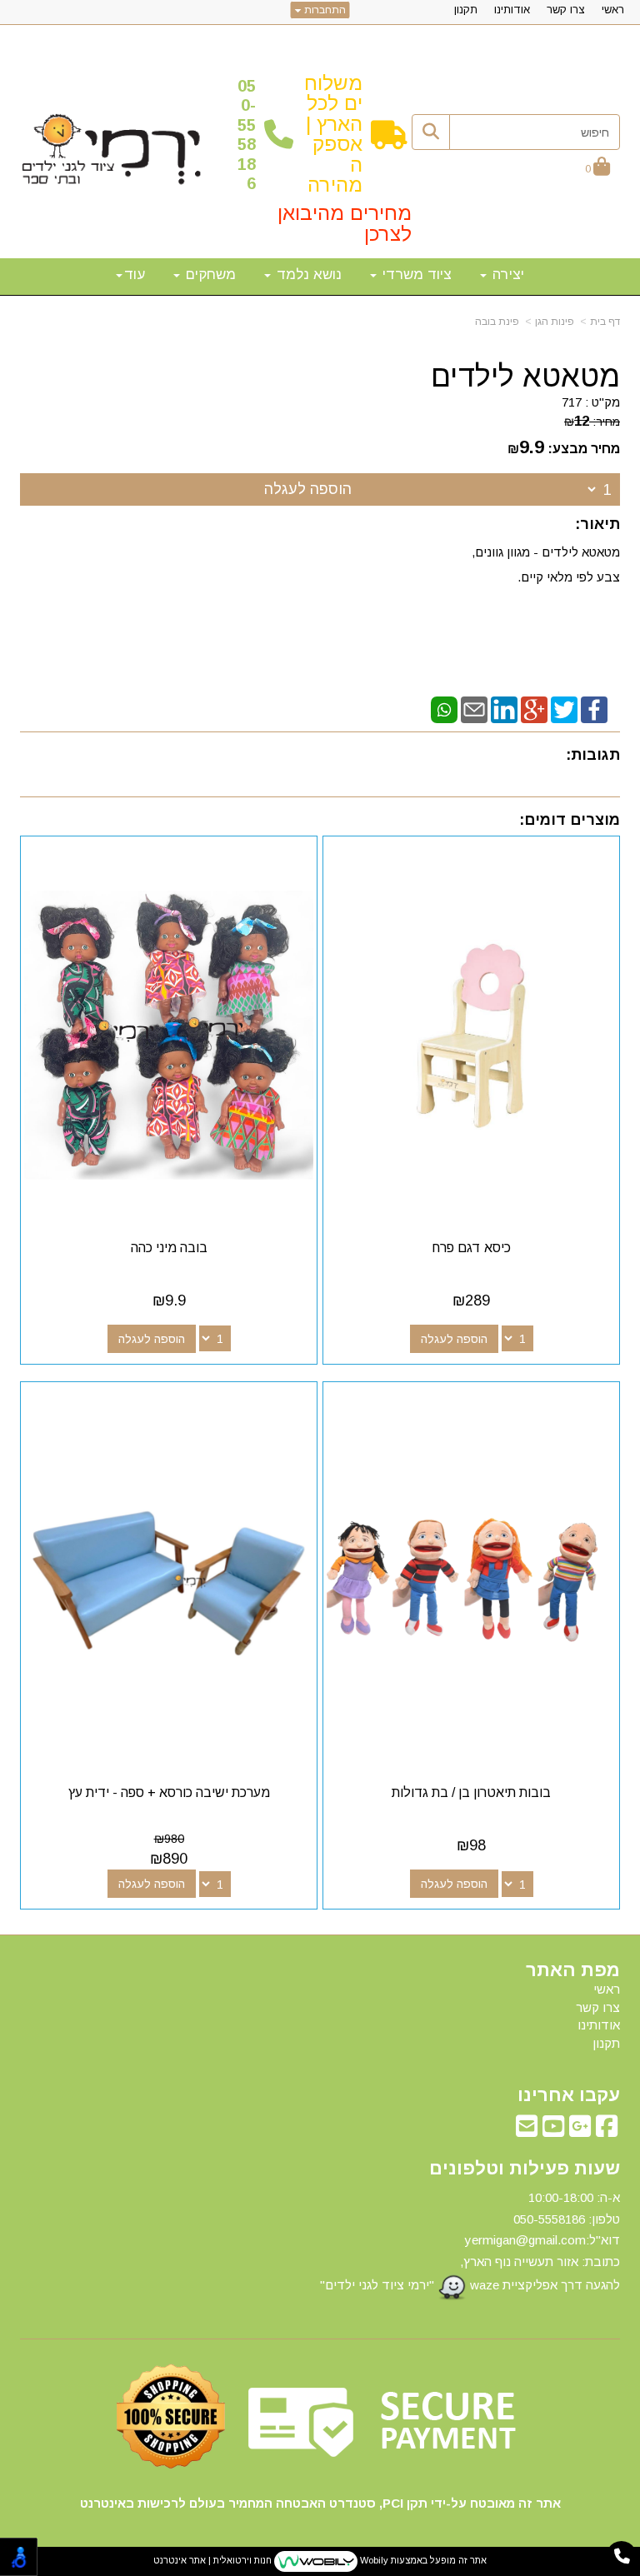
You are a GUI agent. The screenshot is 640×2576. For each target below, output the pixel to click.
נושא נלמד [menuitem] (307, 275)
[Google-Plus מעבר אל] (580, 2131)
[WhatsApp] (444, 709)
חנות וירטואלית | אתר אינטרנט (212, 2561)
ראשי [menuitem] (613, 10)
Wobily (373, 2561)
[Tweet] (564, 709)
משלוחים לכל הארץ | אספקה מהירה (333, 134)
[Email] (474, 709)
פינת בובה (497, 322)
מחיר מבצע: (584, 449)
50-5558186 (247, 135)
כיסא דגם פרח (471, 1248)
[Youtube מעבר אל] (553, 2131)
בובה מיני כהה (169, 1248)
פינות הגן (555, 322)
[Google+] (534, 709)
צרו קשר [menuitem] (566, 10)
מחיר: (592, 422)
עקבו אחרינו (569, 2095)
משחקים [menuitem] (209, 275)
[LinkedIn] (504, 709)
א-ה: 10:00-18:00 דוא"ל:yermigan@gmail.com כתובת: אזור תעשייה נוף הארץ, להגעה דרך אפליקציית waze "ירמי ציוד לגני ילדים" (470, 2241)
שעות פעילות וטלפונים (525, 2169)
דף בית (605, 322)
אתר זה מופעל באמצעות (320, 2561)
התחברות (324, 10)
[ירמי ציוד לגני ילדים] (112, 150)
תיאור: (597, 524)
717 (572, 402)
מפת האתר (573, 1970)
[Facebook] (594, 709)
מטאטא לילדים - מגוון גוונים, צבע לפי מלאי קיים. (546, 564)
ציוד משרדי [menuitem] (415, 275)
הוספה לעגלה (308, 489)
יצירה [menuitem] (506, 275)
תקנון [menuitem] (466, 10)
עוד (135, 275)
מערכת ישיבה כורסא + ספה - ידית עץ (169, 1792)
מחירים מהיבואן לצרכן (345, 223)
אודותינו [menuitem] (512, 10)
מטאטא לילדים (525, 377)
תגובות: (593, 755)
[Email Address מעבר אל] (527, 2131)
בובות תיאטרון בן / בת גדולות (471, 1792)
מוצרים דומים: (570, 820)
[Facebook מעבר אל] (607, 2131)
